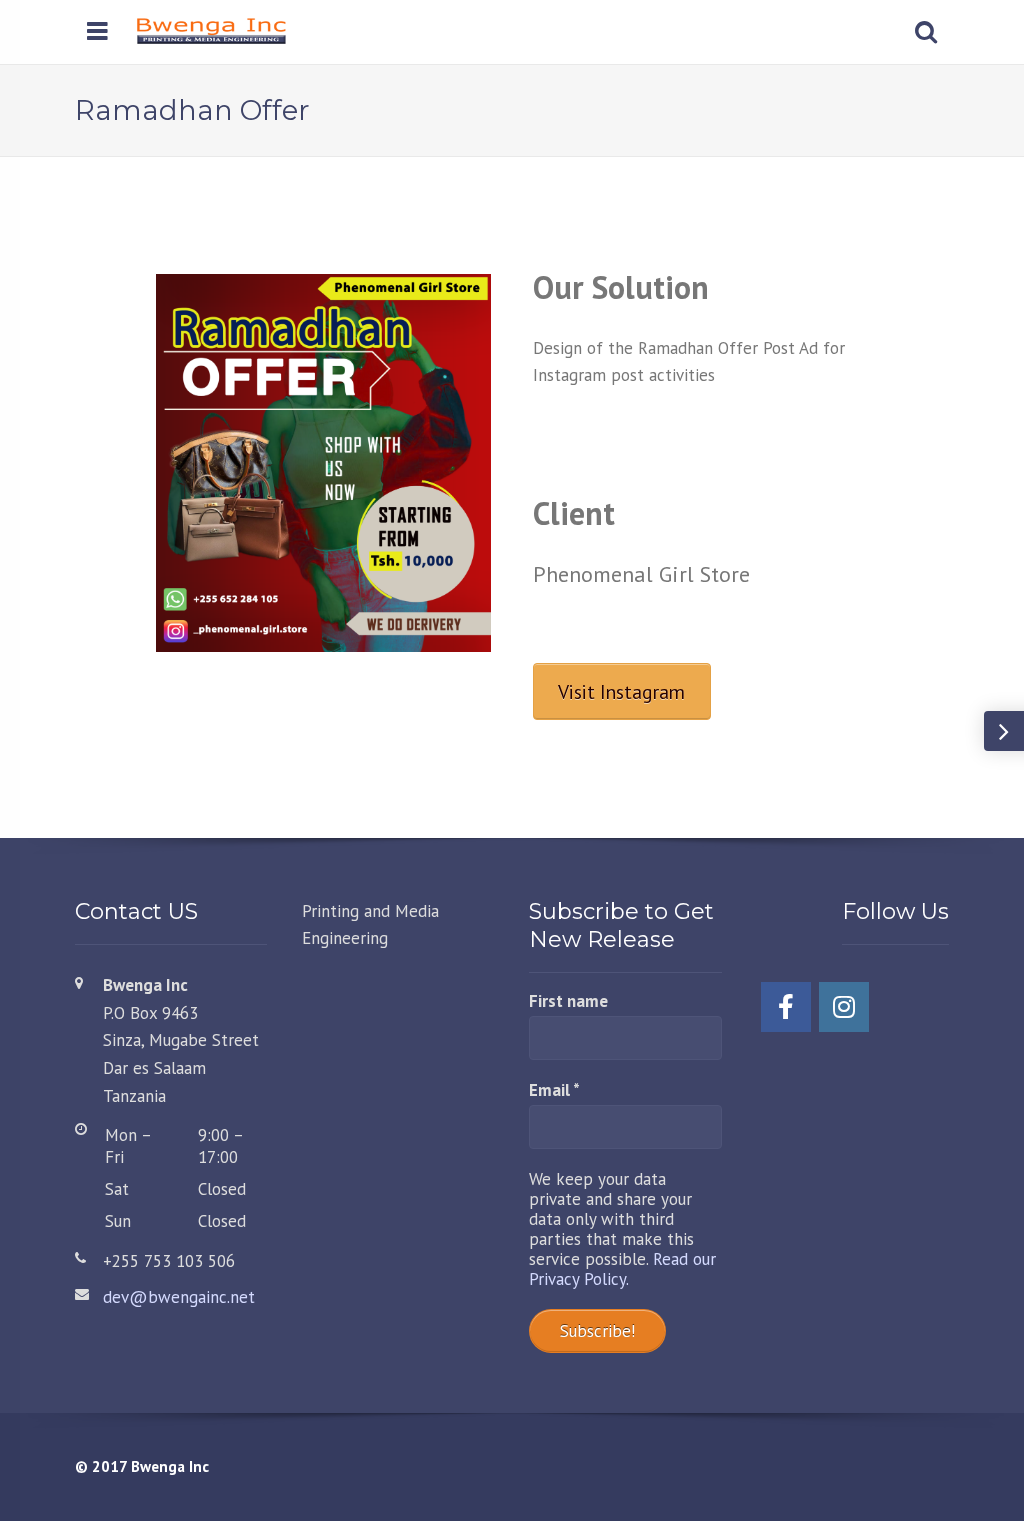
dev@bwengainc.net (179, 1297)
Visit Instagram (621, 691)
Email (554, 1090)
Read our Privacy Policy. (622, 1269)
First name (568, 1001)
